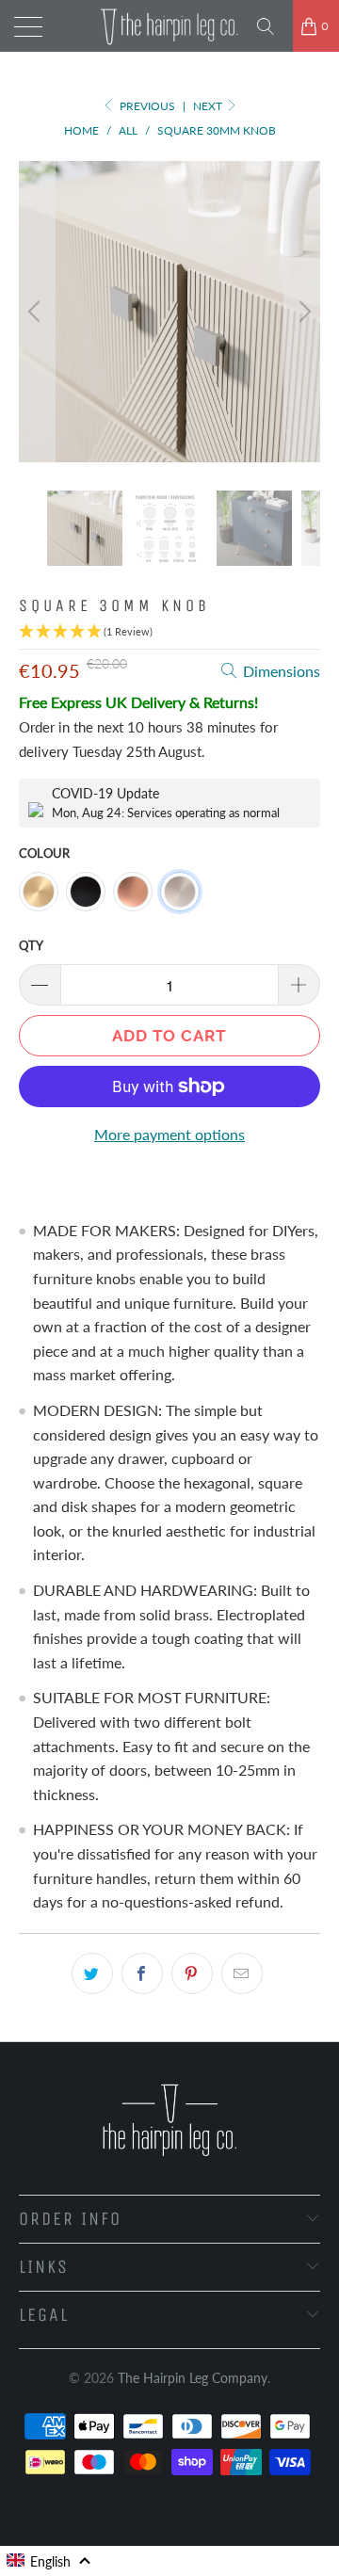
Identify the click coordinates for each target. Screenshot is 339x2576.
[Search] (272, 26)
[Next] (302, 312)
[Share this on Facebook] (142, 1973)
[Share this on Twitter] (92, 1973)
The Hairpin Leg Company (193, 2378)
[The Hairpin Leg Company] (169, 26)
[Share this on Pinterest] (192, 1973)
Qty (31, 945)
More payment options (169, 1134)
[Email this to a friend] (242, 1973)
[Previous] (37, 312)
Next (209, 106)
